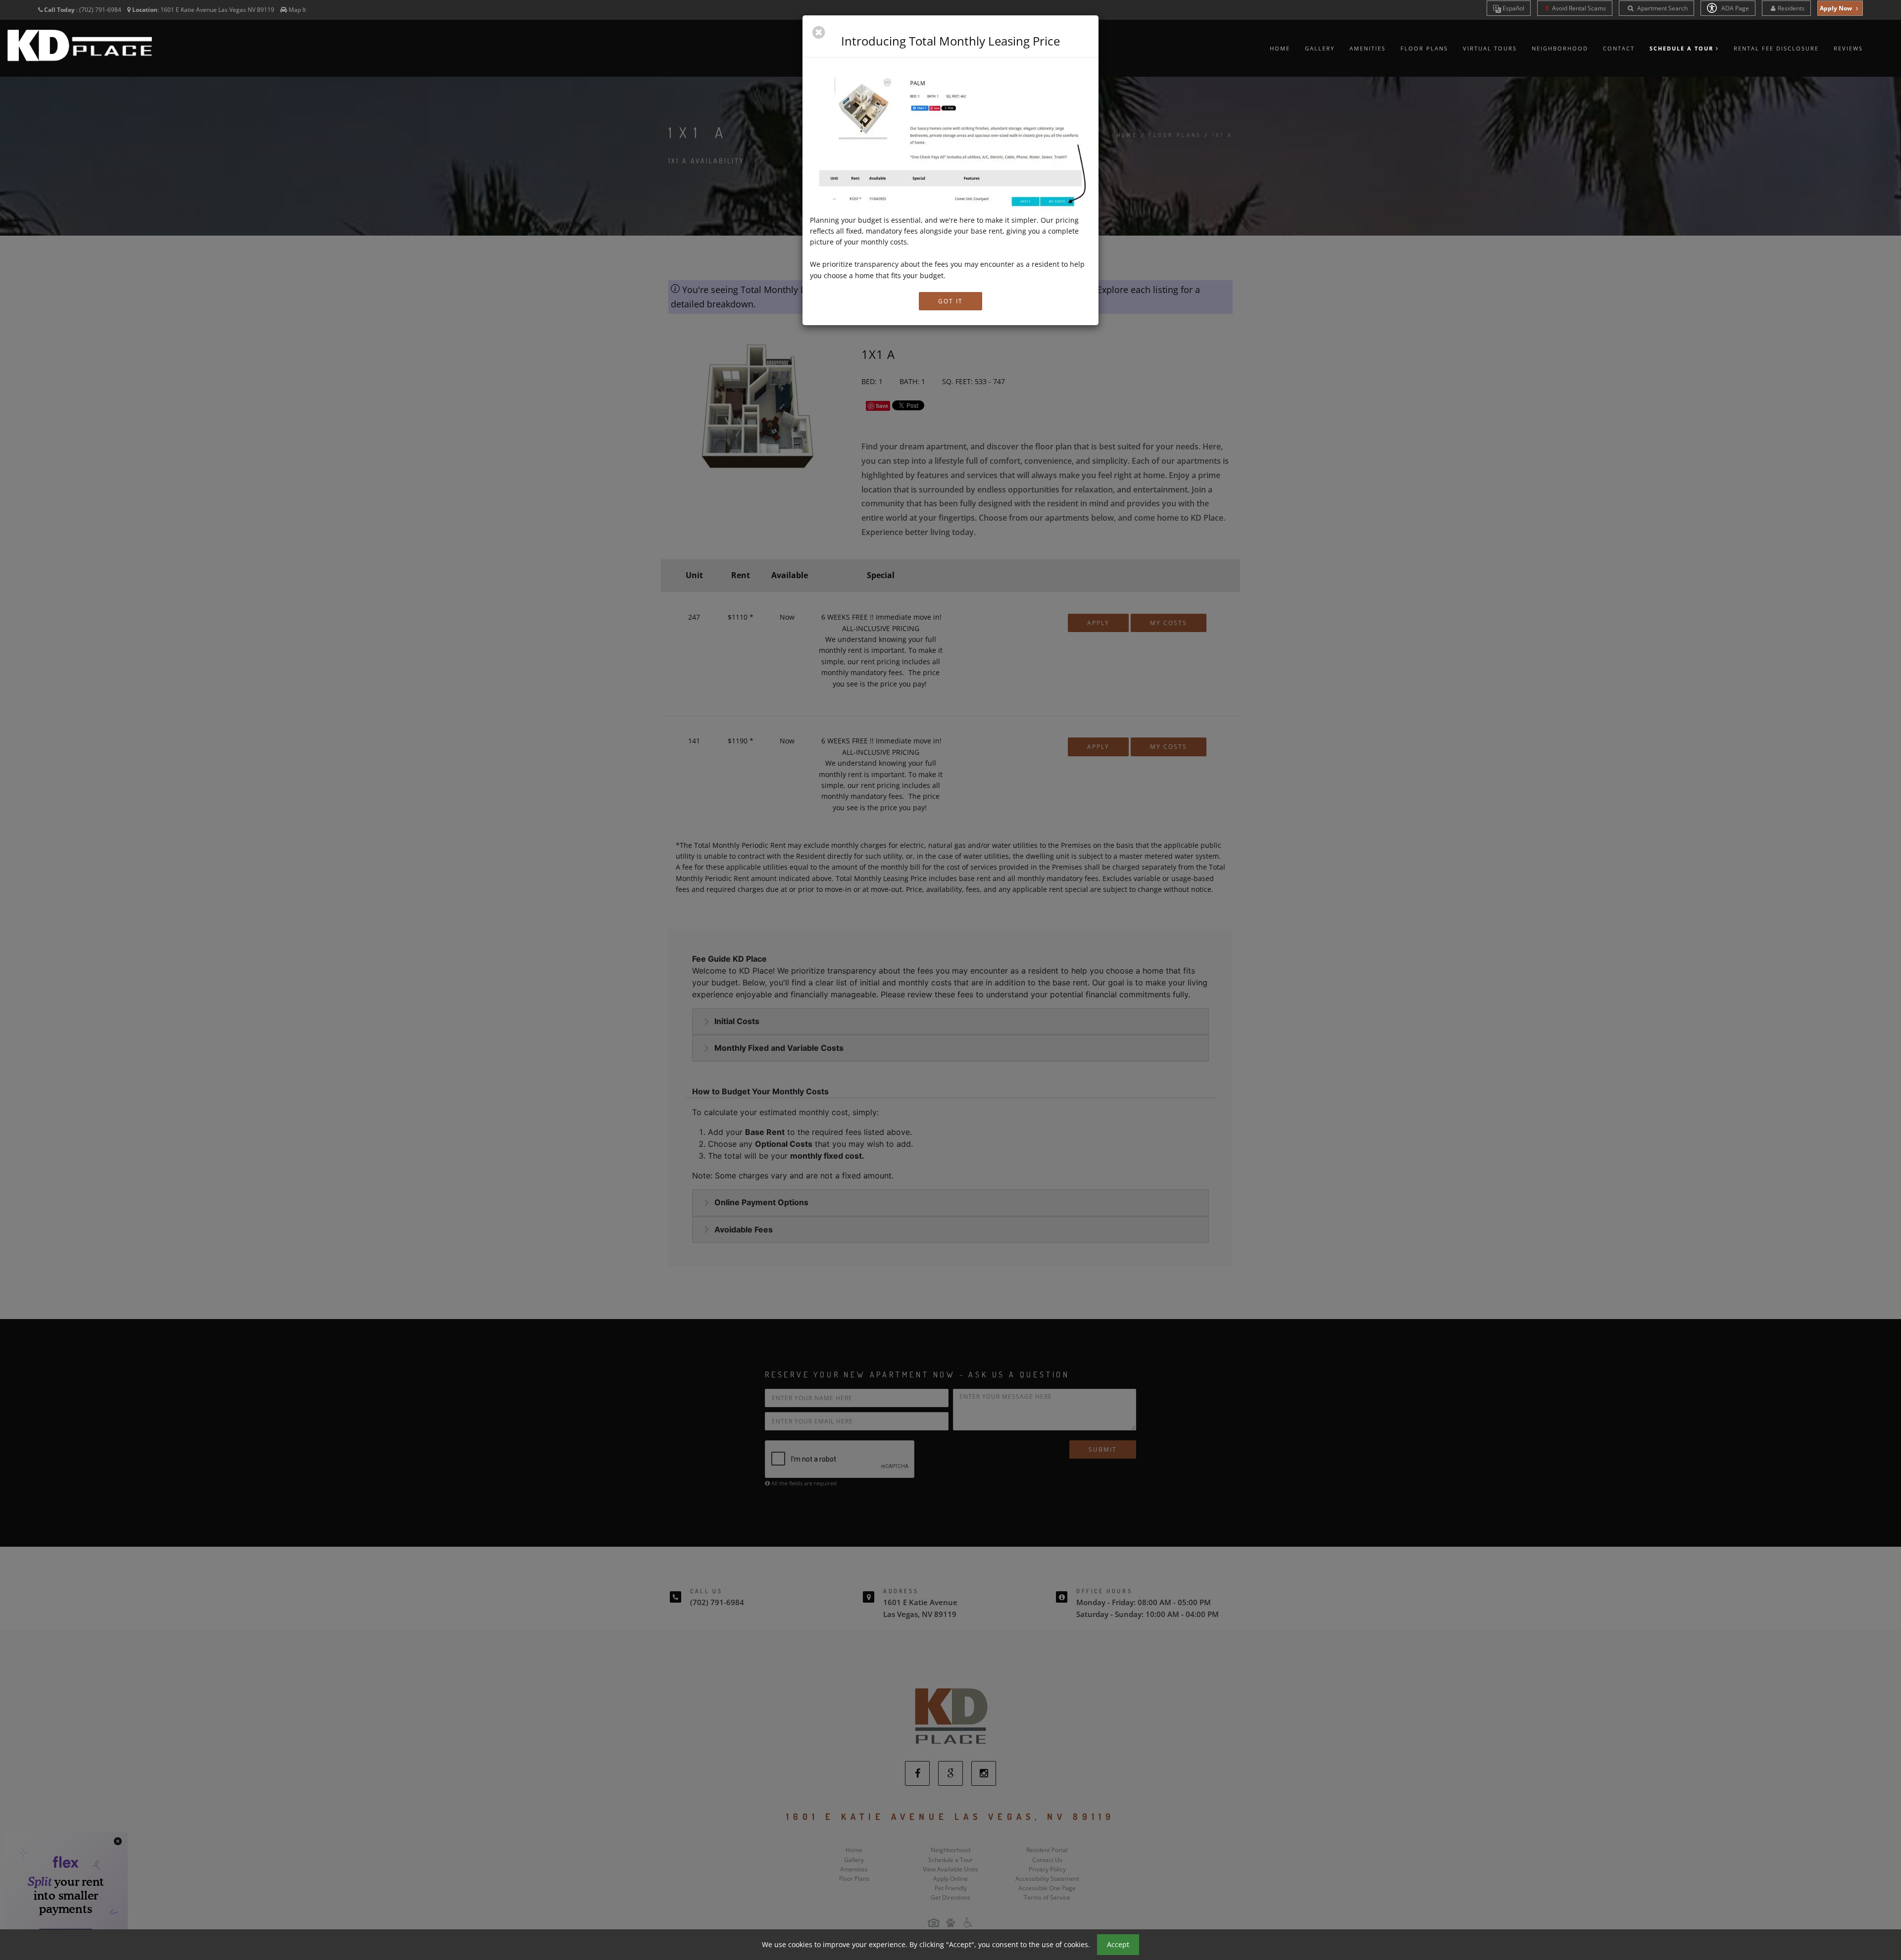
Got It (950, 301)
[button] (819, 33)
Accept (1118, 1944)
